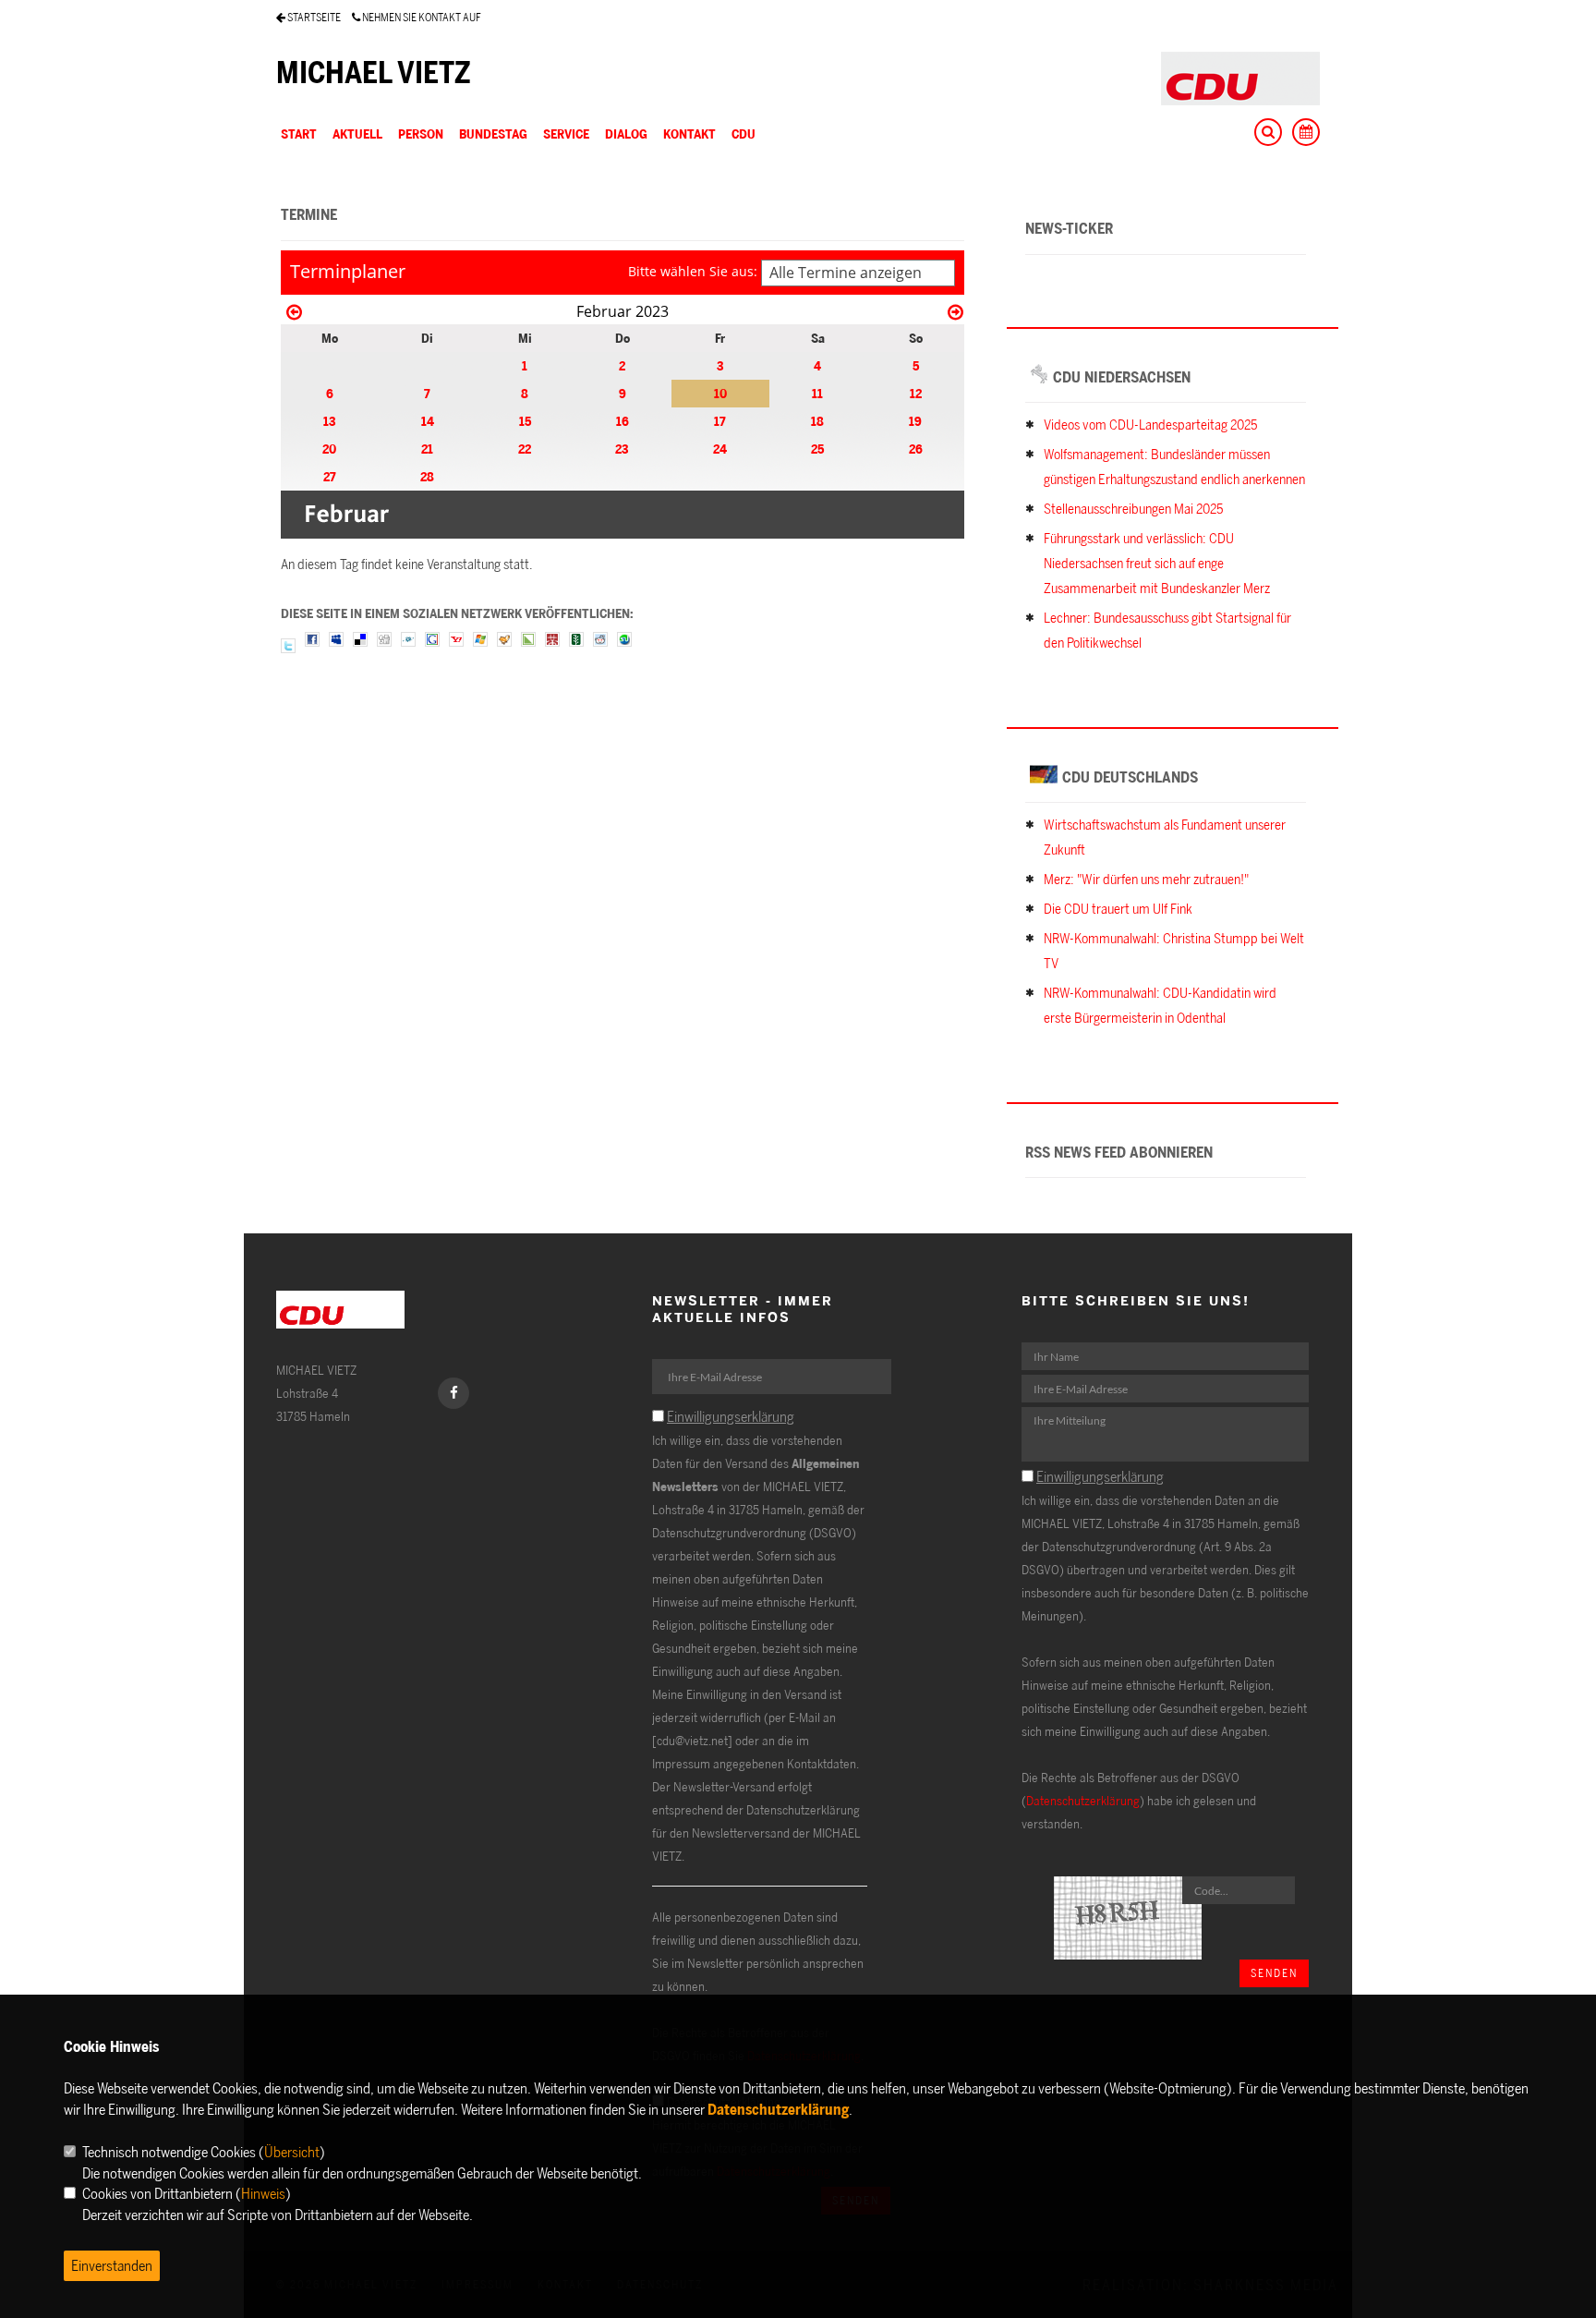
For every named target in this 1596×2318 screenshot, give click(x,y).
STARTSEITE (313, 17)
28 (427, 476)
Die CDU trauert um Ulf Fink (1118, 909)
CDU (744, 133)
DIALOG (626, 133)
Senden (1274, 1973)
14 (428, 421)
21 (427, 449)
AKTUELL (357, 133)
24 (720, 449)
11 (817, 393)
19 (915, 421)
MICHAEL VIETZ (374, 72)
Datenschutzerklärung (1083, 1800)
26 (916, 449)
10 (720, 393)
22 (525, 449)
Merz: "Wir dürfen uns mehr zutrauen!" (1146, 879)
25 (817, 449)
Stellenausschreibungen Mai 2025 (1133, 509)
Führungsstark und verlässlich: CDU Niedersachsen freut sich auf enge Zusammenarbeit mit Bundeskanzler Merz (1157, 563)
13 (330, 421)
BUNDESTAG (493, 133)
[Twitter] (288, 644)
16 (623, 421)
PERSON (421, 133)
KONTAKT (689, 133)
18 (817, 421)
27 (330, 476)
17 (720, 421)
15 (525, 421)
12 (916, 393)
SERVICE (566, 133)
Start (299, 133)
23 (622, 449)
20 (329, 449)
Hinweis (263, 2193)
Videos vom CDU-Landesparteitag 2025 (1150, 425)
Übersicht (292, 2152)
